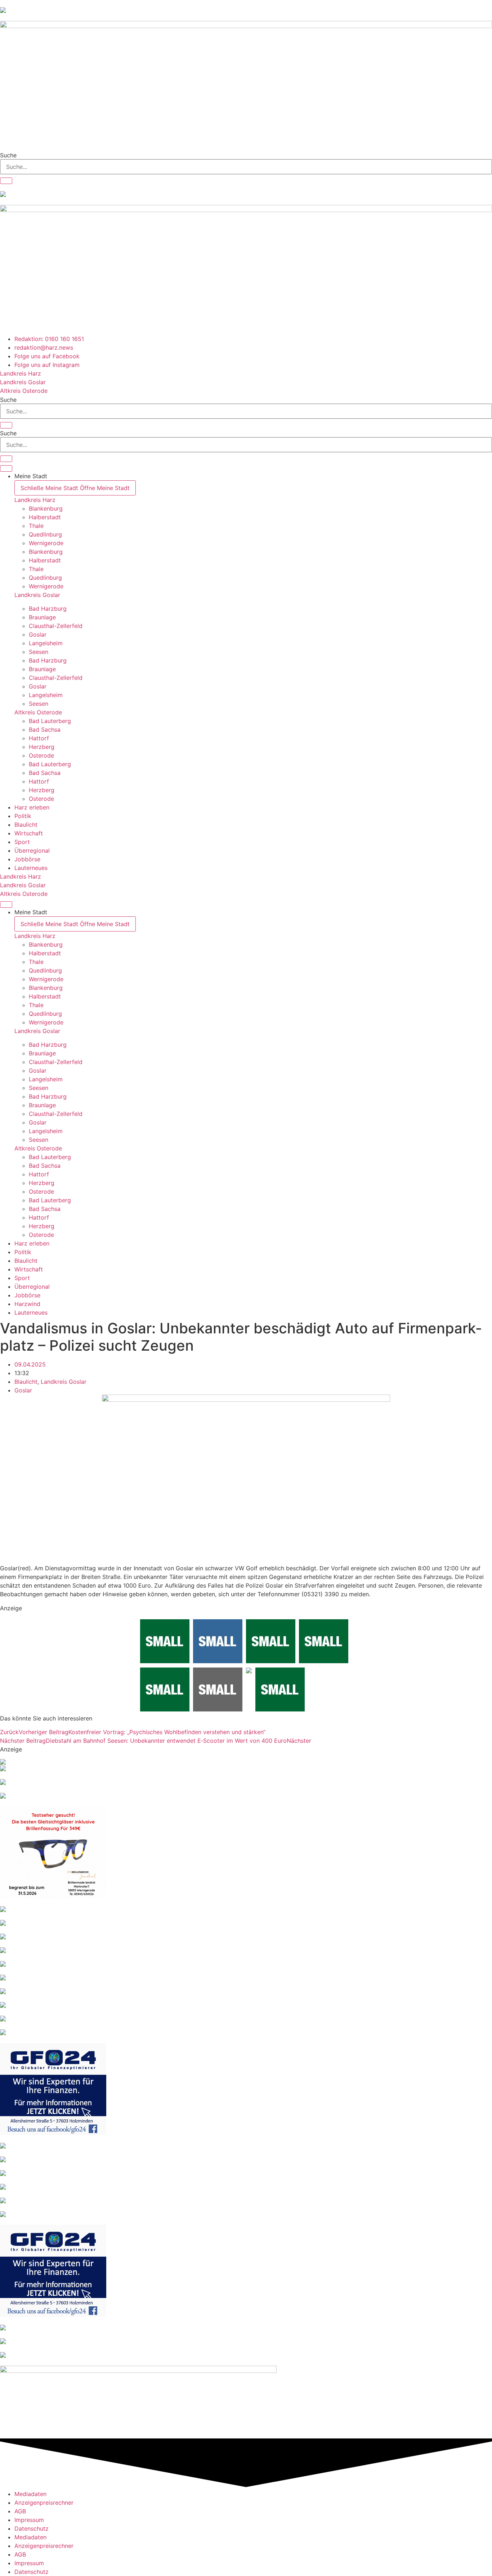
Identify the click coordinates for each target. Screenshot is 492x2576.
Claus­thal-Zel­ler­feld (56, 626)
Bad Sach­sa (45, 730)
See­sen (39, 652)
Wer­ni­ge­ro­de (46, 543)
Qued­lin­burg (45, 534)
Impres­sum (29, 2520)
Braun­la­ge (42, 617)
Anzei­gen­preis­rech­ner (44, 2503)
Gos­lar (38, 634)
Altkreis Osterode (38, 712)
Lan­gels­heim (46, 643)
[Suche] (6, 181)
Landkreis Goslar (37, 595)
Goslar (23, 1390)
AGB (20, 2511)
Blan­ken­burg (46, 508)
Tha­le (36, 526)
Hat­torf (39, 738)
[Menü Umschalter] (6, 468)
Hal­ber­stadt (45, 517)
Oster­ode (41, 755)
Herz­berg (42, 747)
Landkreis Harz (35, 500)
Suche (8, 155)
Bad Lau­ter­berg (50, 721)
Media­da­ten (30, 2494)
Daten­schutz (32, 2528)
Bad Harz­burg (48, 609)
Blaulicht (26, 1382)
